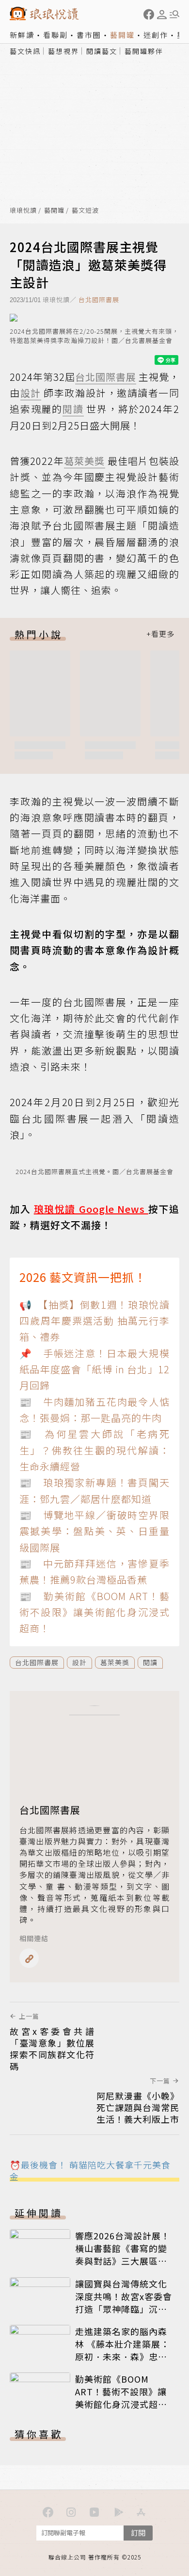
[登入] (162, 15)
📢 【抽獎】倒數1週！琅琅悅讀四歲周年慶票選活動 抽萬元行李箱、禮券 (94, 1321)
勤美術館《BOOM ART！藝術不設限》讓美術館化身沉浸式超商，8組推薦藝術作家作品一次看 (124, 2404)
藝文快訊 (25, 51)
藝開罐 (122, 35)
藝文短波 (85, 211)
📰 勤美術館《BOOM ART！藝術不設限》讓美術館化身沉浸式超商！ (94, 1612)
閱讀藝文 (102, 51)
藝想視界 (63, 51)
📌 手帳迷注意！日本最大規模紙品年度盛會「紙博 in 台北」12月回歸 (94, 1369)
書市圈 (89, 35)
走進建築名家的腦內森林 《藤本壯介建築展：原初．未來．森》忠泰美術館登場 (122, 2350)
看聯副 (55, 35)
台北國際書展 (99, 299)
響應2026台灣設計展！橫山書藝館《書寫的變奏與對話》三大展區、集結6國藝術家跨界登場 (124, 2254)
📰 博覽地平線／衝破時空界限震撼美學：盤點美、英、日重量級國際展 (94, 1531)
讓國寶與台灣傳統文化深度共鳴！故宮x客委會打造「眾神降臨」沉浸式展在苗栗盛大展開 (124, 2303)
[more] (160, 634)
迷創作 (156, 35)
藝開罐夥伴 (144, 51)
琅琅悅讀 (23, 211)
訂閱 (138, 2533)
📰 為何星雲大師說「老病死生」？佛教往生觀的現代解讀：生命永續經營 (94, 1450)
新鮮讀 (22, 35)
